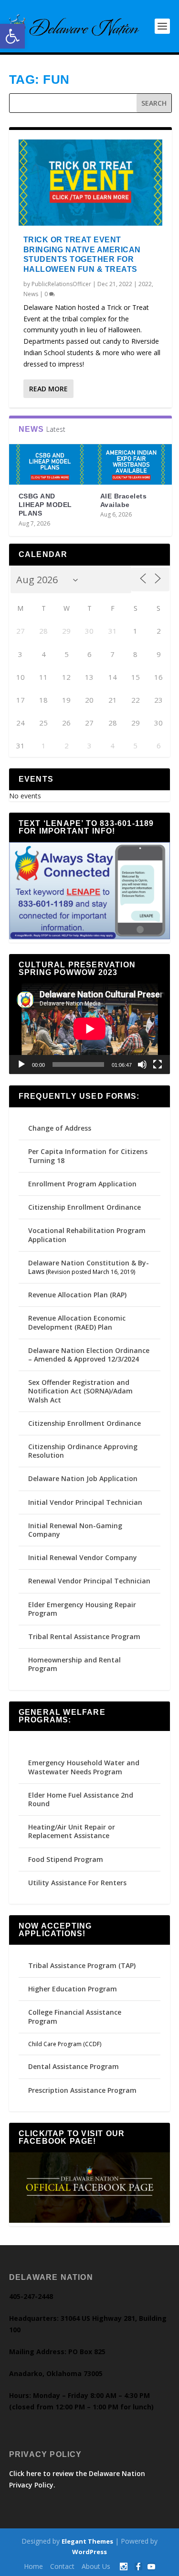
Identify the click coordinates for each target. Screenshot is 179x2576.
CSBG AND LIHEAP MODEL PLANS (45, 505)
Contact (62, 2566)
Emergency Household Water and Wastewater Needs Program (84, 1767)
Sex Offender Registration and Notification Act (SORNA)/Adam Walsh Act (80, 1391)
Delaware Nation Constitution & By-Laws (89, 1267)
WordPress (89, 2552)
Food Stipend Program (66, 1859)
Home (33, 2566)
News (31, 294)
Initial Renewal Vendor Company (83, 1557)
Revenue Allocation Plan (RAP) (77, 1295)
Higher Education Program (73, 1989)
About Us (96, 2566)
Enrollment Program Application (82, 1184)
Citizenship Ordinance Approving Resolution (83, 1451)
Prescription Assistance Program (82, 2090)
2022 (145, 284)
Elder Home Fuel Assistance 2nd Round (81, 1799)
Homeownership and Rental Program (74, 1664)
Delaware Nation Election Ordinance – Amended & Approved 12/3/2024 (89, 1355)
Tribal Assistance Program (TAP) (82, 1965)
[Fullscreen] (158, 1064)
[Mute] (142, 1064)
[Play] (21, 1064)
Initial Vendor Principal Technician (85, 1502)
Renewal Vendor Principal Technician (89, 1581)
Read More (48, 389)
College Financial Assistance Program (75, 2016)
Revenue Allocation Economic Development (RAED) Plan (77, 1322)
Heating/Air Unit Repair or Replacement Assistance (72, 1831)
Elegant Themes (87, 2541)
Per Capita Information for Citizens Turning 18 (88, 1156)
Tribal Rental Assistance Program (85, 1636)
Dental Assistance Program (74, 2066)
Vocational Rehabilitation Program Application (87, 1235)
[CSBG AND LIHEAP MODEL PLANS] (50, 464)
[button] (12, 36)
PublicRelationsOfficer (61, 284)
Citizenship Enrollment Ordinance (84, 1207)
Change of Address (60, 1128)
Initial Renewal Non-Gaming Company (75, 1530)
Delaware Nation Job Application (83, 1478)
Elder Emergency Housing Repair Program (82, 1609)
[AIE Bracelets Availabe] (132, 464)
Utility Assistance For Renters (77, 1883)
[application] (90, 1029)
